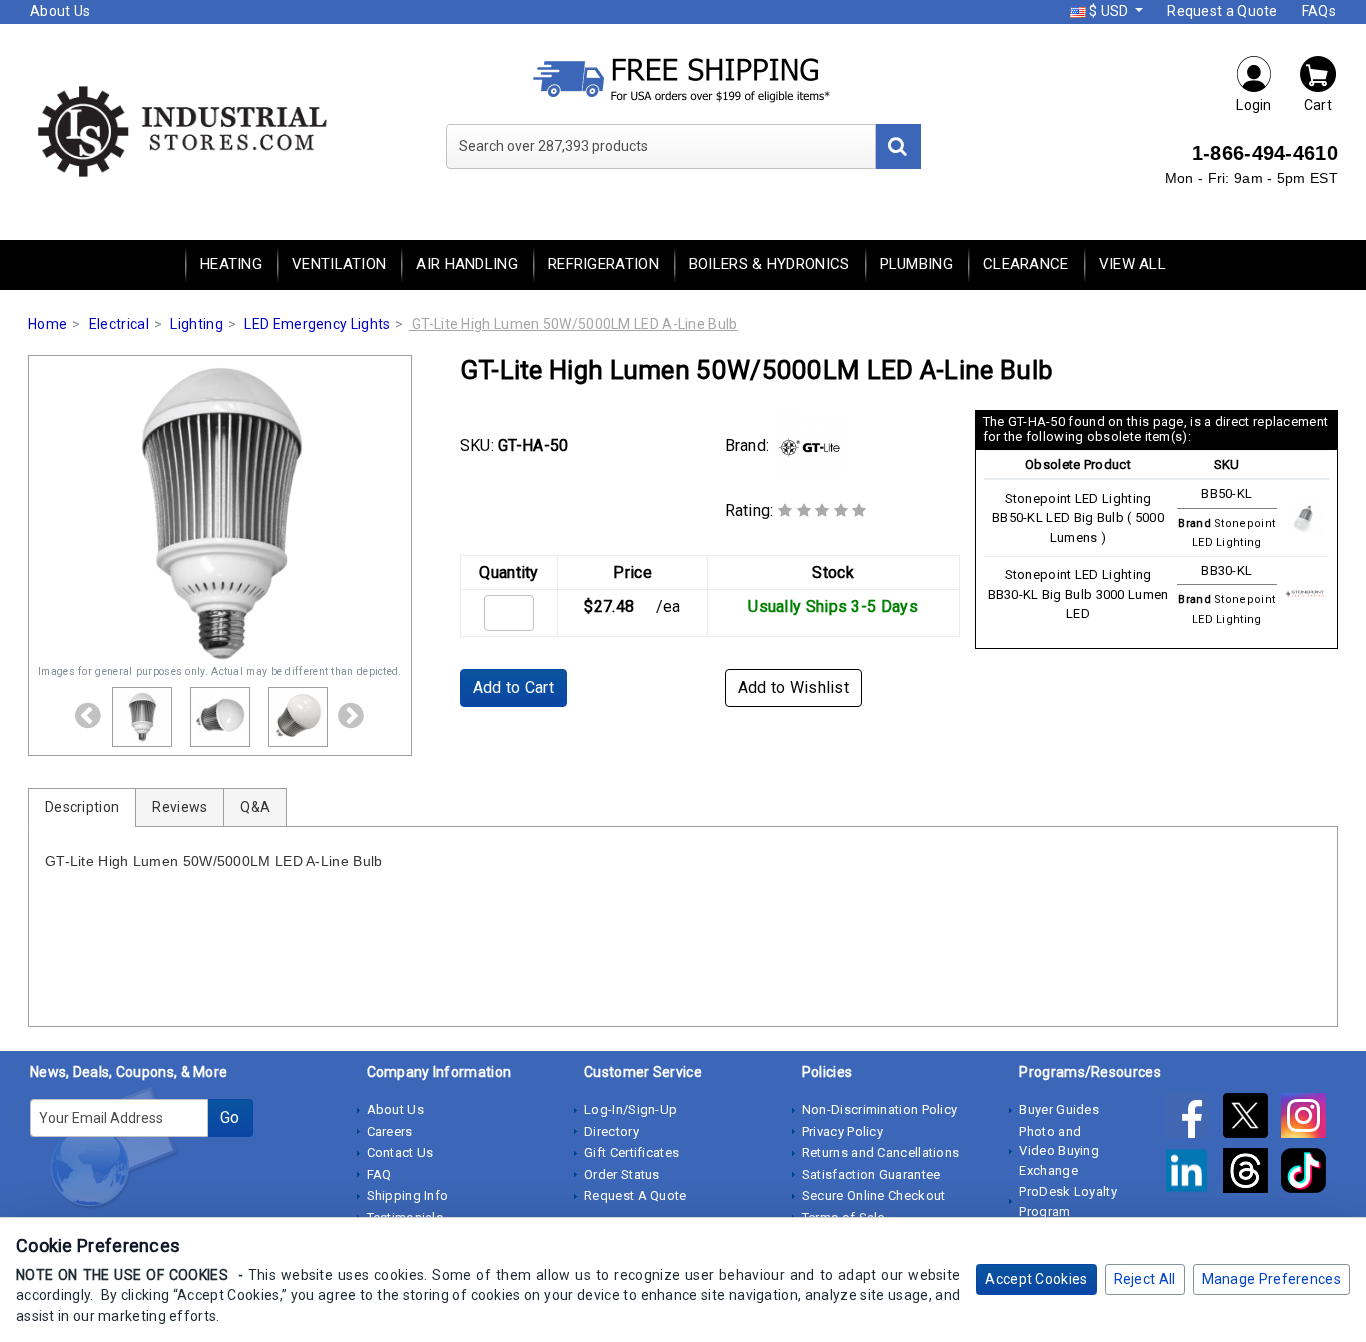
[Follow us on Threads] (1252, 1174)
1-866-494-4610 (1265, 153)
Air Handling (467, 264)
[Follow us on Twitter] (1252, 1119)
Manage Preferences (1271, 1279)
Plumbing (916, 264)
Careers (390, 1131)
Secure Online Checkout (874, 1195)
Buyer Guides (1059, 1109)
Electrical (119, 324)
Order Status (622, 1174)
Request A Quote (635, 1195)
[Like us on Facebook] (1193, 1119)
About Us (60, 11)
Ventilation (339, 264)
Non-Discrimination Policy (880, 1109)
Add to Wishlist (794, 687)
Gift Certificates (631, 1152)
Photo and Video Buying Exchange (1059, 1151)
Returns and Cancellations (881, 1152)
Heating (231, 264)
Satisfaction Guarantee (871, 1174)
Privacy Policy (842, 1131)
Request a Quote (1222, 11)
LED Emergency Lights (317, 324)
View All (1132, 264)
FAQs (1319, 11)
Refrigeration (603, 264)
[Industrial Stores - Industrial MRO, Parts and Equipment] (180, 130)
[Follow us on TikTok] (1308, 1174)
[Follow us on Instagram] (1308, 1119)
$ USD (1109, 11)
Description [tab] (82, 807)
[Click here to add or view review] (822, 510)
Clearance (1026, 264)
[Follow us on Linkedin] (1193, 1174)
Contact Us (400, 1152)
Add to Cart (513, 687)
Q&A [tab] (255, 807)
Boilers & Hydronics (769, 264)
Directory (611, 1131)
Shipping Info (408, 1195)
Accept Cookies (1036, 1279)
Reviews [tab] (179, 807)
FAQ (379, 1174)
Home (47, 324)
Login (1254, 105)
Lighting (196, 324)
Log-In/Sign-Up (630, 1109)
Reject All (1145, 1279)
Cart (1318, 105)
